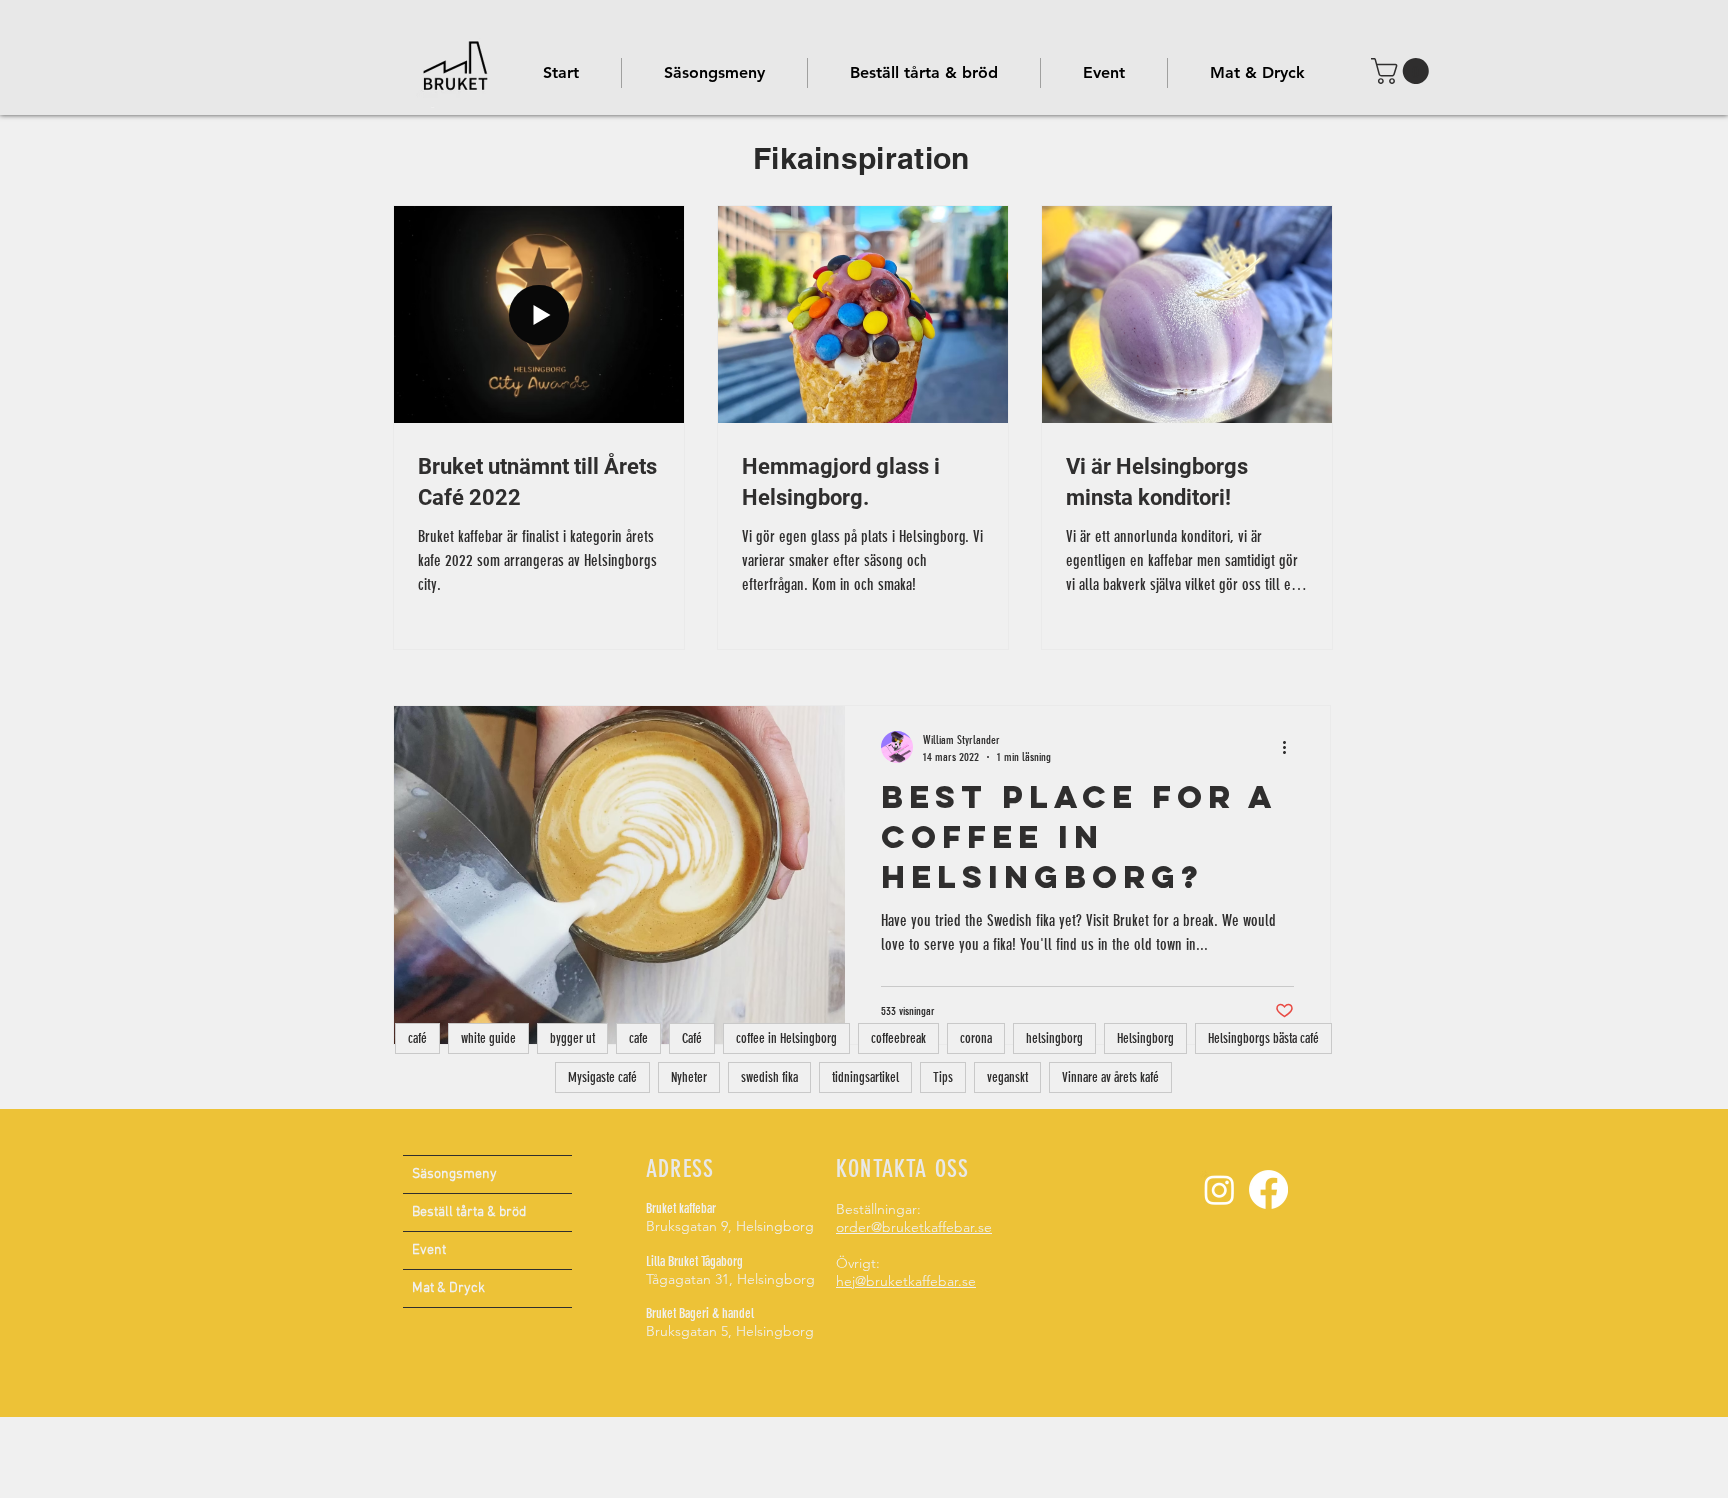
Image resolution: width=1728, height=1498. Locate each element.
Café (692, 1038)
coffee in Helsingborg (786, 1038)
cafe (638, 1038)
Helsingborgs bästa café (1263, 1038)
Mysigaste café (602, 1077)
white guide (488, 1038)
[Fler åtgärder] (1291, 747)
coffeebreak (898, 1038)
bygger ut (572, 1038)
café (417, 1038)
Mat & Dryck (448, 1288)
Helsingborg (1145, 1038)
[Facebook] (1268, 1189)
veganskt (1007, 1077)
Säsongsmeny (454, 1174)
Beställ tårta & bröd (469, 1212)
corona (976, 1038)
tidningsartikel (865, 1077)
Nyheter (689, 1077)
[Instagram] (1219, 1189)
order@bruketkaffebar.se (914, 1227)
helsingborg (1054, 1038)
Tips (943, 1077)
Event (429, 1250)
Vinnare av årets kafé (1110, 1077)
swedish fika (769, 1077)
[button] (1104, 73)
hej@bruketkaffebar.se (906, 1281)
